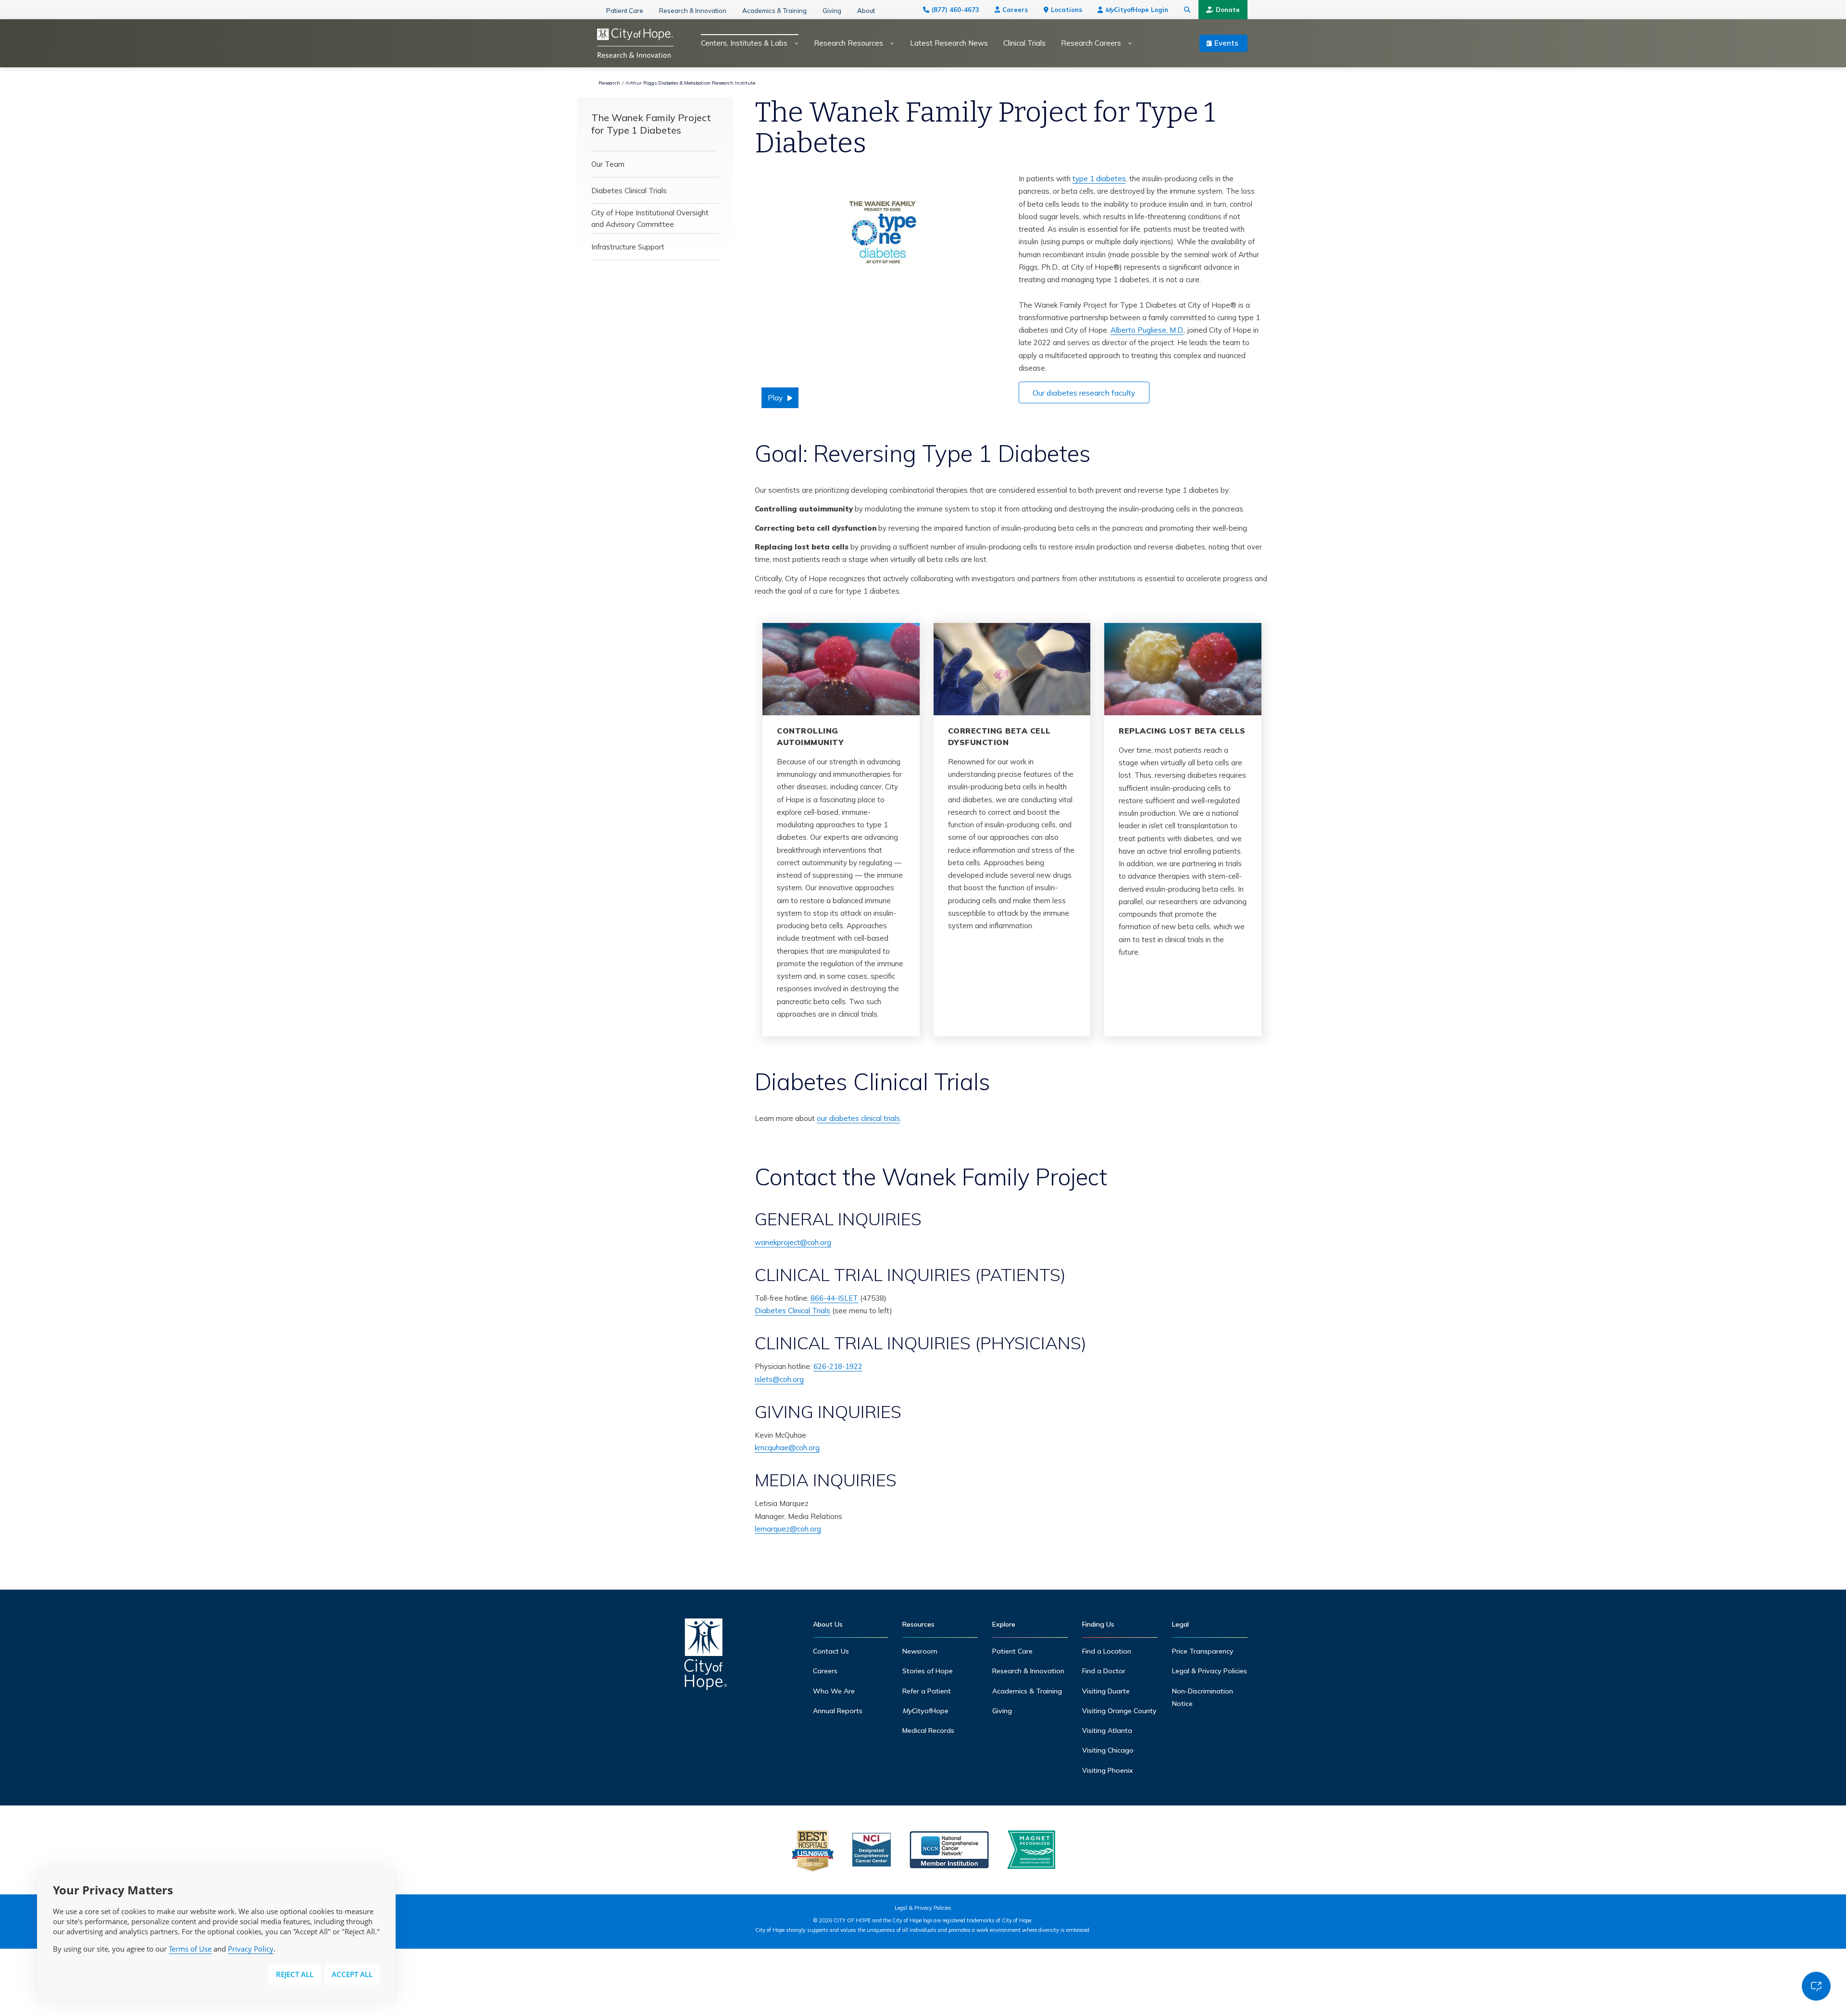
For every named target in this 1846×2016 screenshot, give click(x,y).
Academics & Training (774, 11)
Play (775, 398)
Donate (1228, 10)
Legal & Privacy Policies (1210, 1671)
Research (609, 83)
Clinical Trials (1024, 43)
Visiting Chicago (1108, 1750)
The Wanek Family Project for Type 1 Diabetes (651, 124)
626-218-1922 (838, 1366)
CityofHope (925, 1711)
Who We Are (834, 1691)
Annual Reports (838, 1711)
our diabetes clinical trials (858, 1118)
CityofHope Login (1137, 10)
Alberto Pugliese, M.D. (1147, 330)
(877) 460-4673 (955, 10)
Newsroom (920, 1651)
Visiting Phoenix (1108, 1770)
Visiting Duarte (1106, 1691)
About (866, 11)
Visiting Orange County (1119, 1711)
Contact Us (831, 1651)
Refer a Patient (927, 1691)
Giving (832, 11)
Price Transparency (1203, 1651)
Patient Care (625, 11)
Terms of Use (190, 1949)
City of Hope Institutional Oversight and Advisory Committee (650, 218)
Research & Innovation (693, 11)
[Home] (706, 1657)
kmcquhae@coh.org (787, 1448)
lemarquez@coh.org (788, 1529)
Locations (1066, 10)
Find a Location (1107, 1651)
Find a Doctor (1104, 1671)
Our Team (608, 164)
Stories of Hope (928, 1671)
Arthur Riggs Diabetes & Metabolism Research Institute (690, 83)
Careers (1015, 10)
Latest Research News (949, 43)
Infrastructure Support (628, 247)
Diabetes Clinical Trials (629, 191)
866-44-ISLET (834, 1298)
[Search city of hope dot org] (1187, 10)
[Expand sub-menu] (793, 44)
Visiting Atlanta (1107, 1730)
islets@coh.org (779, 1379)
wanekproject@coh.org (793, 1242)
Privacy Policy (251, 1949)
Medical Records (928, 1730)
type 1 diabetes (1099, 179)
